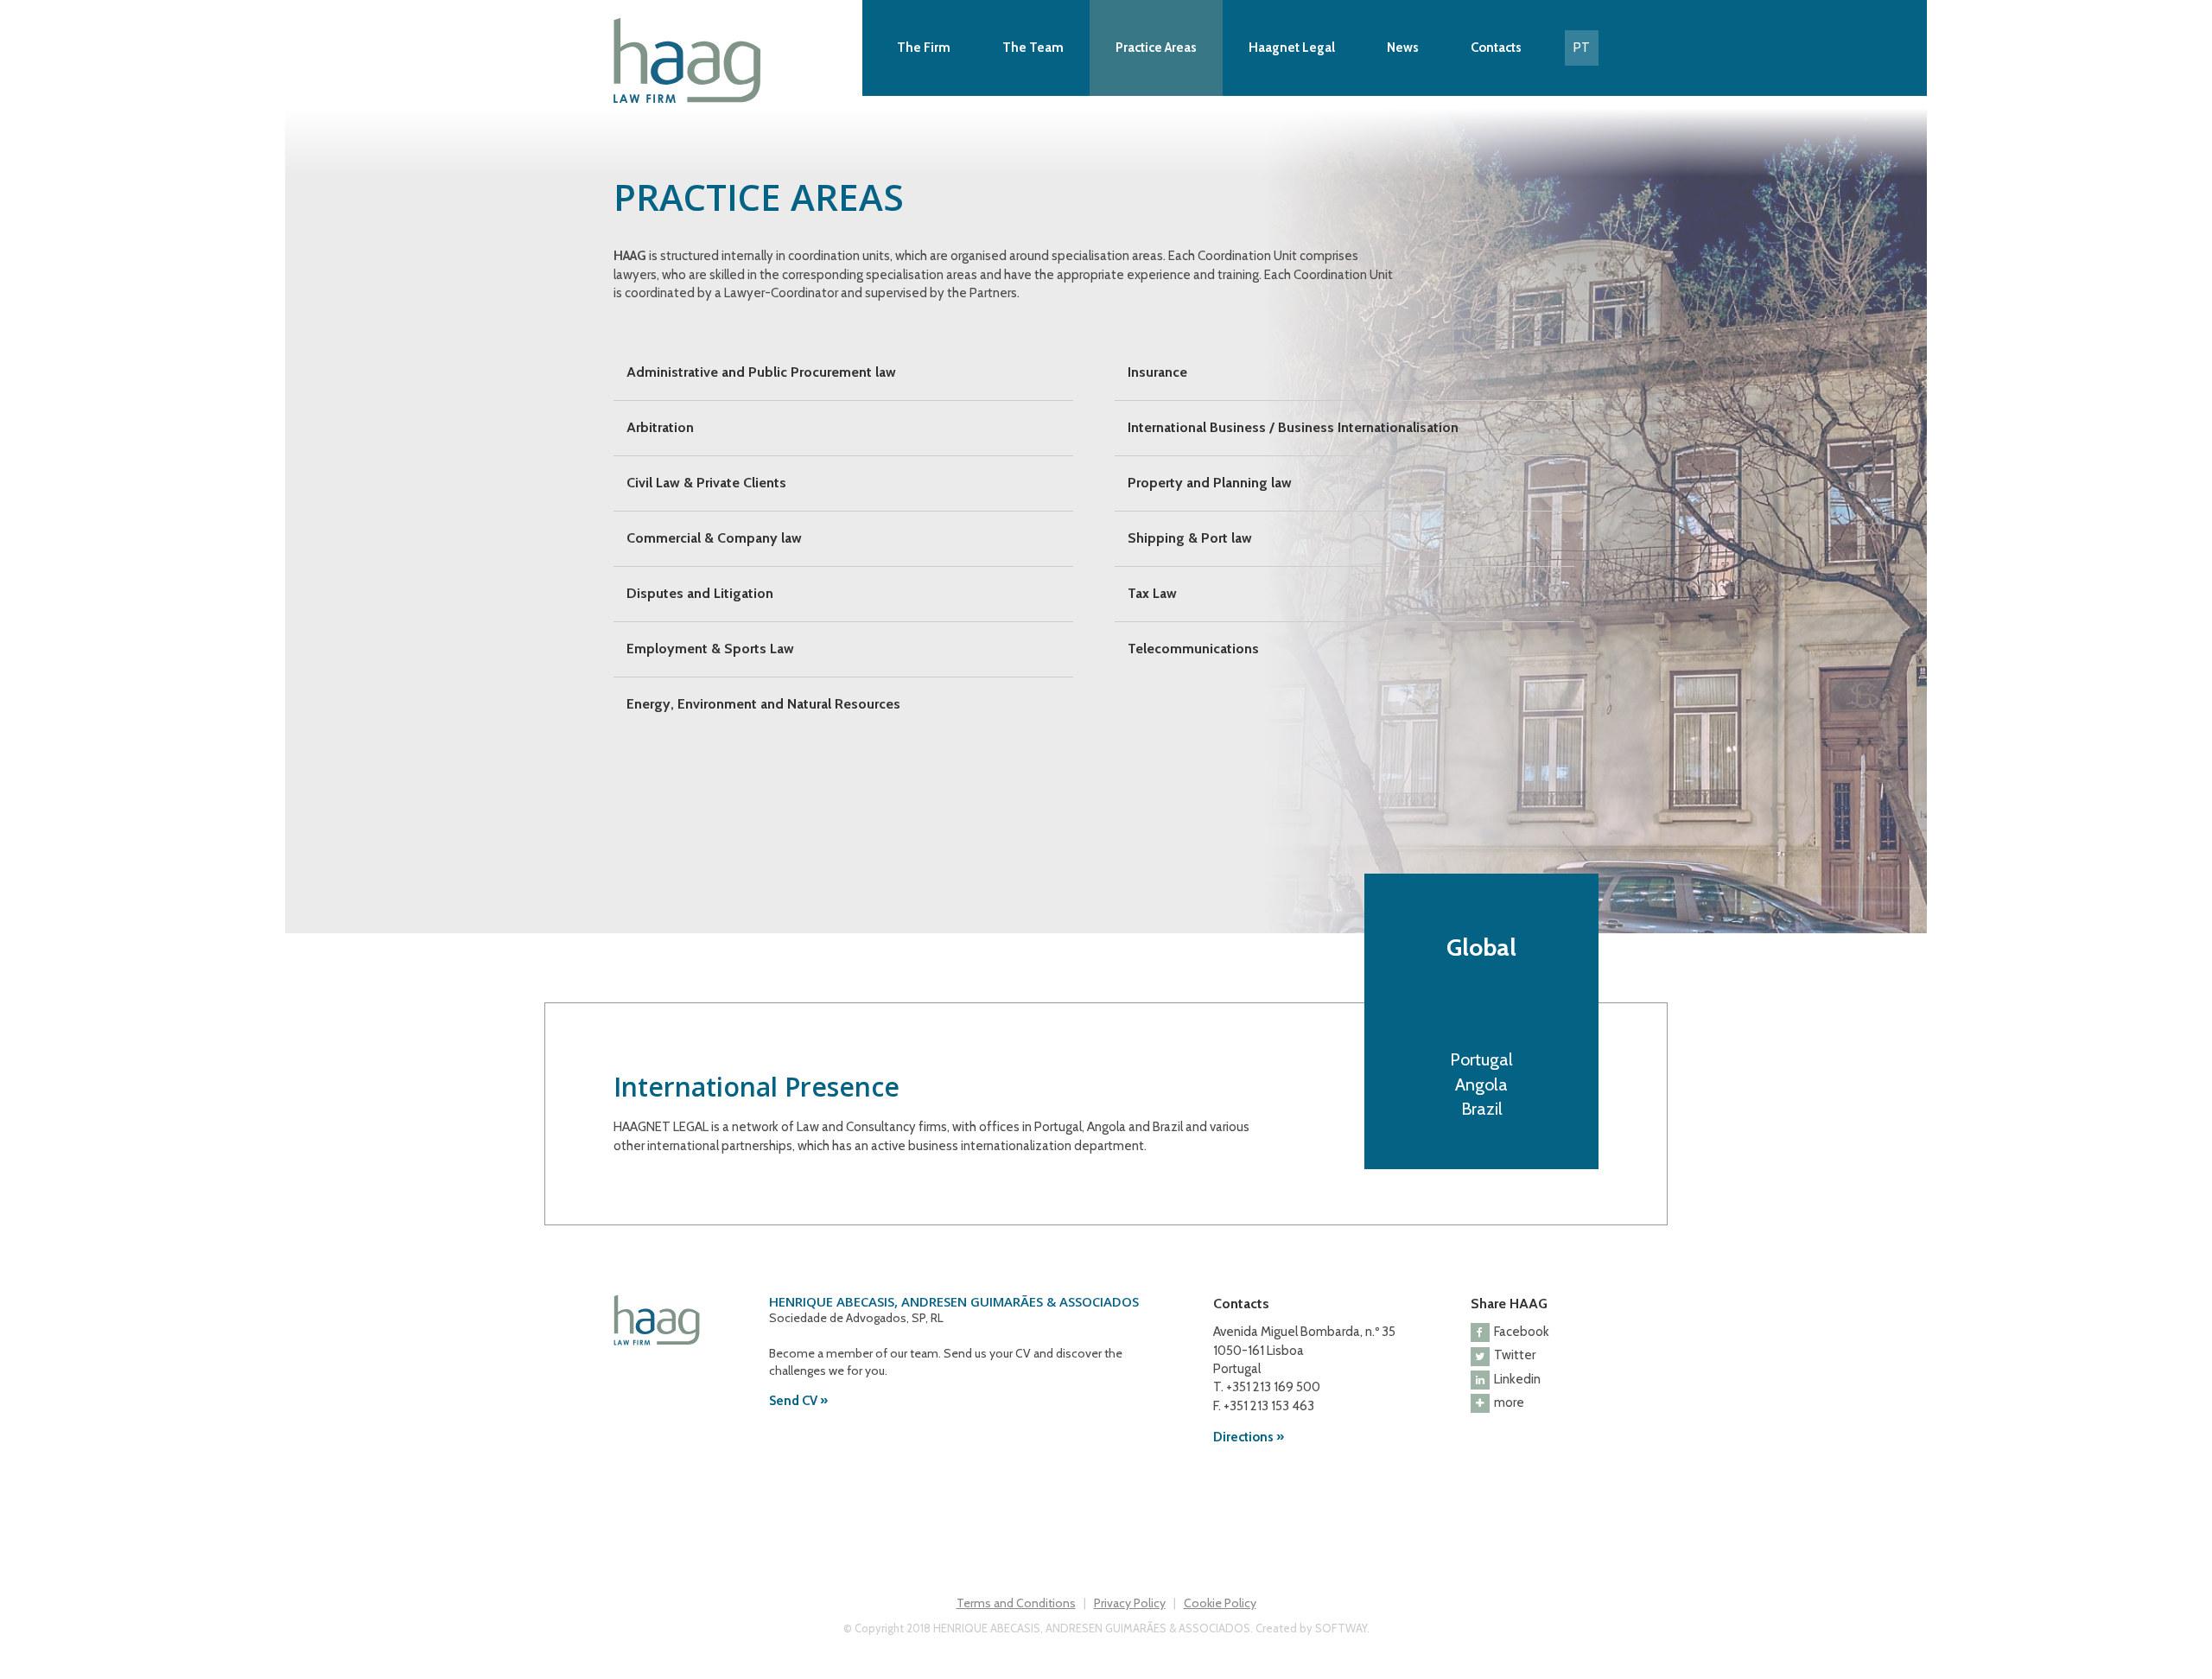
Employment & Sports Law (710, 649)
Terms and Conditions (1016, 1603)
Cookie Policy (1220, 1603)
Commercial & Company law (714, 538)
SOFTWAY (1341, 1628)
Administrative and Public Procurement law (761, 372)
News (1403, 48)
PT (1582, 48)
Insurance (1157, 372)
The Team (1033, 48)
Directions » (1249, 1437)
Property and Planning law (1210, 483)
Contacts (1496, 48)
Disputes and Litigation (700, 593)
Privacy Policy (1130, 1603)
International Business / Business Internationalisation (1293, 427)
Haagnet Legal (1292, 48)
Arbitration (660, 427)
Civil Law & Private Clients (706, 483)
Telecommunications (1193, 649)
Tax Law (1152, 593)
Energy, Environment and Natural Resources (763, 704)
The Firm (924, 48)
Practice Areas (1156, 48)
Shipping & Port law (1190, 538)
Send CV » (798, 1401)
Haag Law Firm (734, 60)
